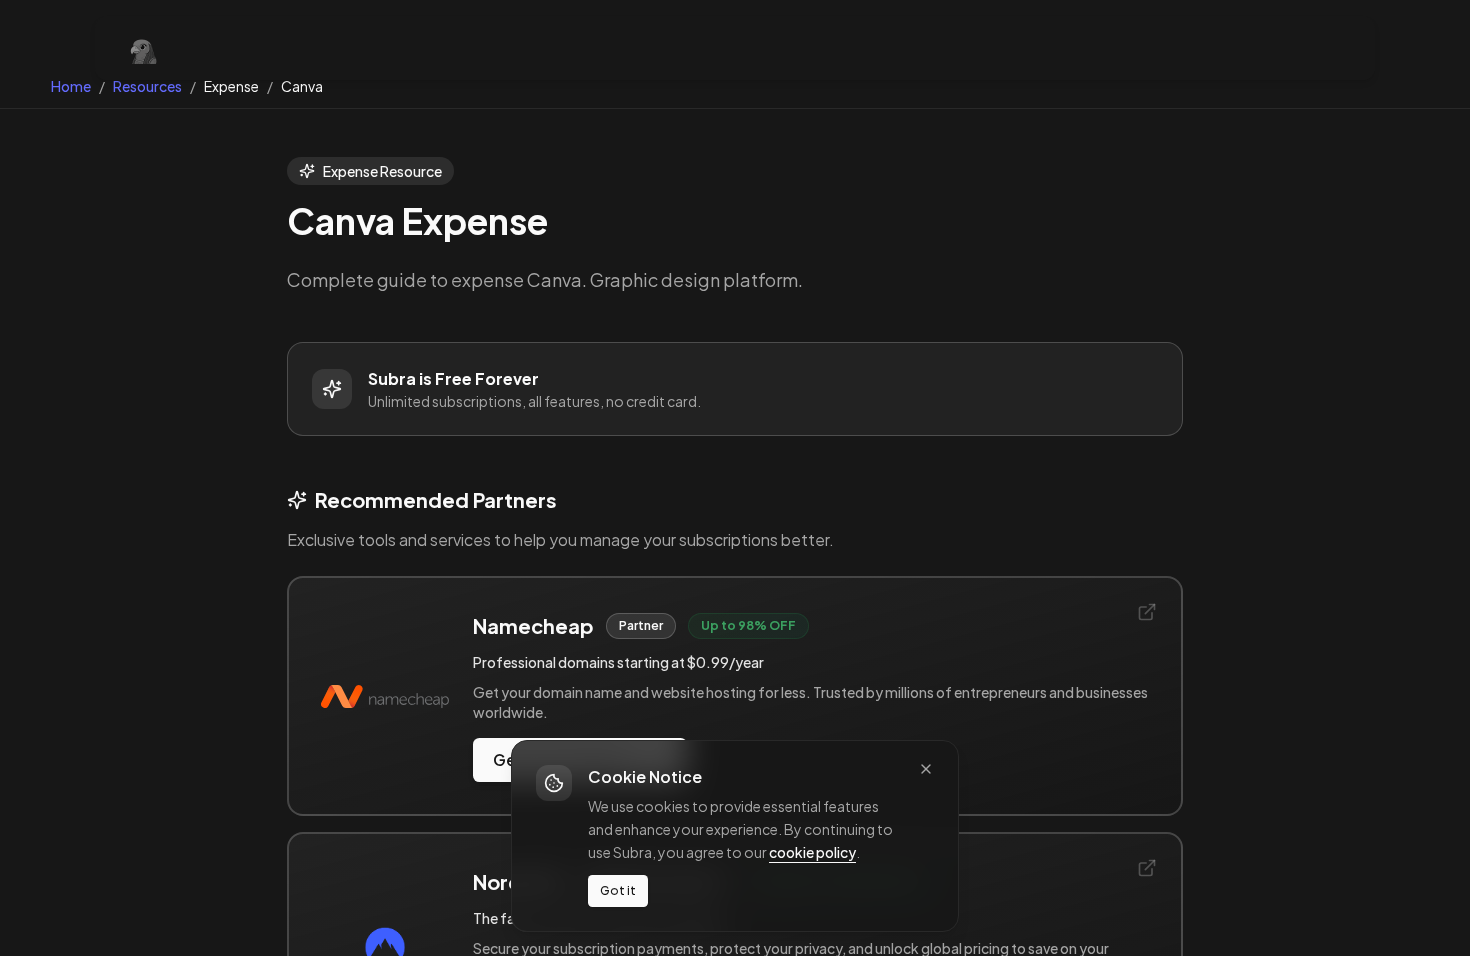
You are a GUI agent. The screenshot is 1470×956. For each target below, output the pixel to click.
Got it (618, 890)
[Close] (926, 769)
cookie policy (812, 851)
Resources (147, 86)
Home (71, 86)
